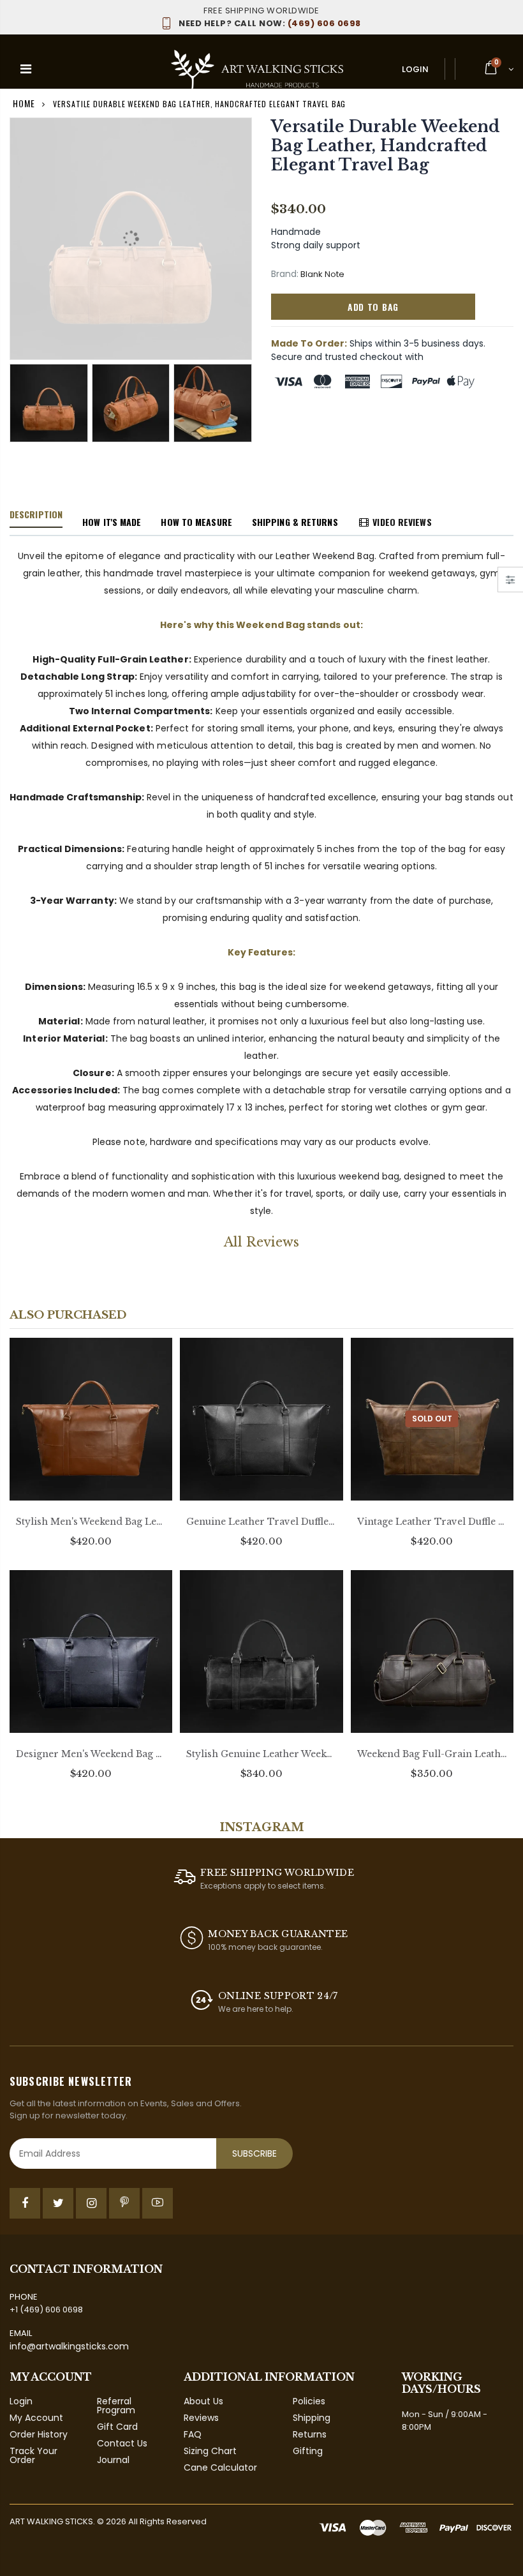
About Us (203, 2401)
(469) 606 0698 (270, 23)
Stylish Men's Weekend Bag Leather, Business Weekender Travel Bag (91, 1522)
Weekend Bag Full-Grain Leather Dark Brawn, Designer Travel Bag (432, 1754)
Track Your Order (33, 2455)
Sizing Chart (210, 2451)
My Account (36, 2418)
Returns (310, 2434)
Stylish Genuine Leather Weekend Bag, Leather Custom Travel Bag (261, 1754)
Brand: (285, 274)
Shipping (312, 2418)
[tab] (36, 515)
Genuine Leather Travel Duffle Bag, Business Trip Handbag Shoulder (261, 1522)
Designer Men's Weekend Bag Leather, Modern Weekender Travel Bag (91, 1754)
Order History (39, 2434)
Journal (113, 2460)
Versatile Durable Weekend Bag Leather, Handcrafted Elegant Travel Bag (386, 146)
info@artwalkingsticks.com (69, 2346)
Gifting (308, 2451)
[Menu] (26, 69)
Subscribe (254, 2153)
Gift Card (117, 2427)
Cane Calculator (220, 2467)
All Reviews (261, 1242)
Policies (309, 2401)
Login (415, 69)
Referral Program (116, 2406)
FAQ (193, 2434)
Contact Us (122, 2443)
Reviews (201, 2418)
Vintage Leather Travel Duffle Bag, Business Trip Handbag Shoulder (432, 1522)
